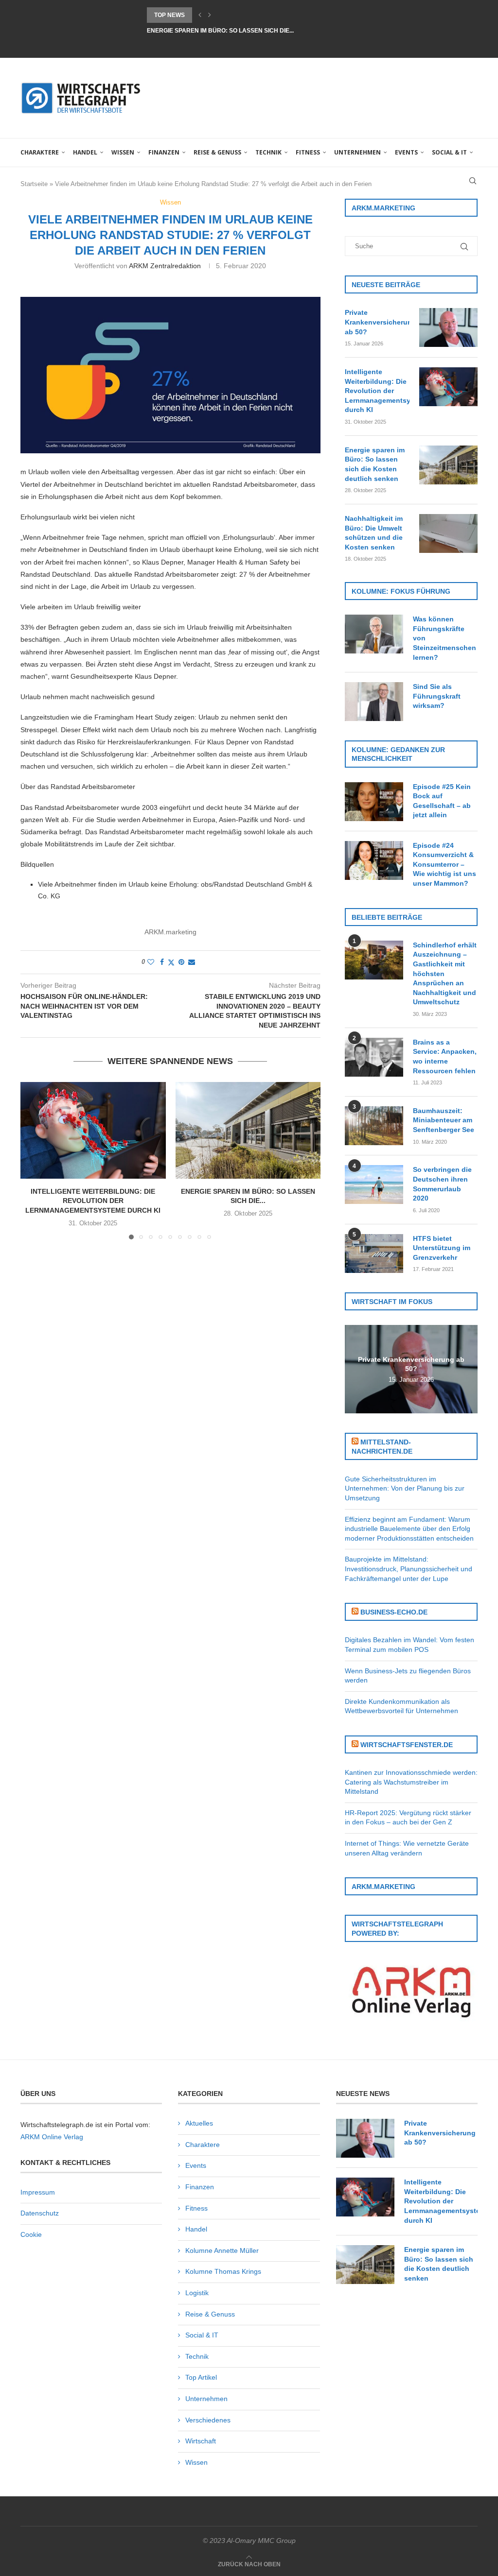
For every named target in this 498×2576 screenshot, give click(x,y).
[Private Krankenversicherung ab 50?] (448, 327)
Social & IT (449, 152)
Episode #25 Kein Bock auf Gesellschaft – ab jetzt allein (442, 801)
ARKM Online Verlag (52, 2137)
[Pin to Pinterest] (181, 962)
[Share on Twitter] (171, 962)
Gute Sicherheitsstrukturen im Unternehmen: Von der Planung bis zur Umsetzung (405, 1488)
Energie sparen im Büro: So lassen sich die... (220, 15)
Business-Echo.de (394, 1612)
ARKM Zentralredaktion (165, 266)
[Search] (473, 181)
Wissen (123, 152)
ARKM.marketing (170, 932)
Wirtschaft (201, 2441)
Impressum (38, 2192)
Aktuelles (199, 2123)
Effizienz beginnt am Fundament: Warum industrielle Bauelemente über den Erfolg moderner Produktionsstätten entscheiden (409, 1529)
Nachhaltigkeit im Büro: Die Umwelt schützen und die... (238, 31)
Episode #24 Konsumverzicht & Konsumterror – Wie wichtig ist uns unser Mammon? (445, 864)
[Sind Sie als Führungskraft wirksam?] (374, 702)
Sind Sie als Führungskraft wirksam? (437, 696)
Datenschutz (40, 2213)
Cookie (31, 2234)
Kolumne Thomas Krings (223, 2271)
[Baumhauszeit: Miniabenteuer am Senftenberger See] (374, 1126)
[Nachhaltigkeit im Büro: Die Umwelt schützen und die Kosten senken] (448, 533)
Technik (268, 152)
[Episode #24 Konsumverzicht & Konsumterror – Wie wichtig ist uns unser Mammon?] (374, 860)
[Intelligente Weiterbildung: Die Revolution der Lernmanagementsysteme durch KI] (93, 1130)
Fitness (308, 152)
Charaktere (40, 152)
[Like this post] (151, 962)
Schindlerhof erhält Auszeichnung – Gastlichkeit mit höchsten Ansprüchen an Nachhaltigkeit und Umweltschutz (445, 974)
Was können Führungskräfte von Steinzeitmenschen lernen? (445, 638)
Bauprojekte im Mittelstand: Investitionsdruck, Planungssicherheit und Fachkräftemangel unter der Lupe (409, 1569)
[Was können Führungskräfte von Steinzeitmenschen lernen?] (374, 634)
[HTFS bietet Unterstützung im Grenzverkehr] (374, 1254)
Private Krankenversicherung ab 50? (377, 322)
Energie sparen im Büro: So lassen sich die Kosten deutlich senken (375, 464)
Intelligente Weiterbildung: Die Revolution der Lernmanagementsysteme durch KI (93, 1201)
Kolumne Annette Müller (222, 2250)
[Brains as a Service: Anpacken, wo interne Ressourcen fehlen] (374, 1057)
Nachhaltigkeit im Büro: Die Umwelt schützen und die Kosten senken (374, 533)
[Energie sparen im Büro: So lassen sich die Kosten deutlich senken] (248, 1130)
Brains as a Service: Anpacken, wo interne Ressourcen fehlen (445, 1056)
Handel (85, 152)
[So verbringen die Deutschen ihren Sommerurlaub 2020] (374, 1185)
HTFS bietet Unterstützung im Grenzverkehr (442, 1248)
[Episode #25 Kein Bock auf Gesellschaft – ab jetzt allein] (374, 802)
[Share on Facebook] (162, 962)
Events (406, 152)
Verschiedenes (208, 2420)
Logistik (197, 2293)
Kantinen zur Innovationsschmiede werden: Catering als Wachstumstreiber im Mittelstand (411, 1782)
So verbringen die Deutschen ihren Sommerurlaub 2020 (442, 1184)
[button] (200, 15)
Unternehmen (357, 152)
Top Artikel (201, 2377)
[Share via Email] (192, 962)
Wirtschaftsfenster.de (407, 1745)
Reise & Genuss (217, 152)
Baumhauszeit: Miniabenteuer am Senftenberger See (444, 1120)
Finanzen (164, 152)
